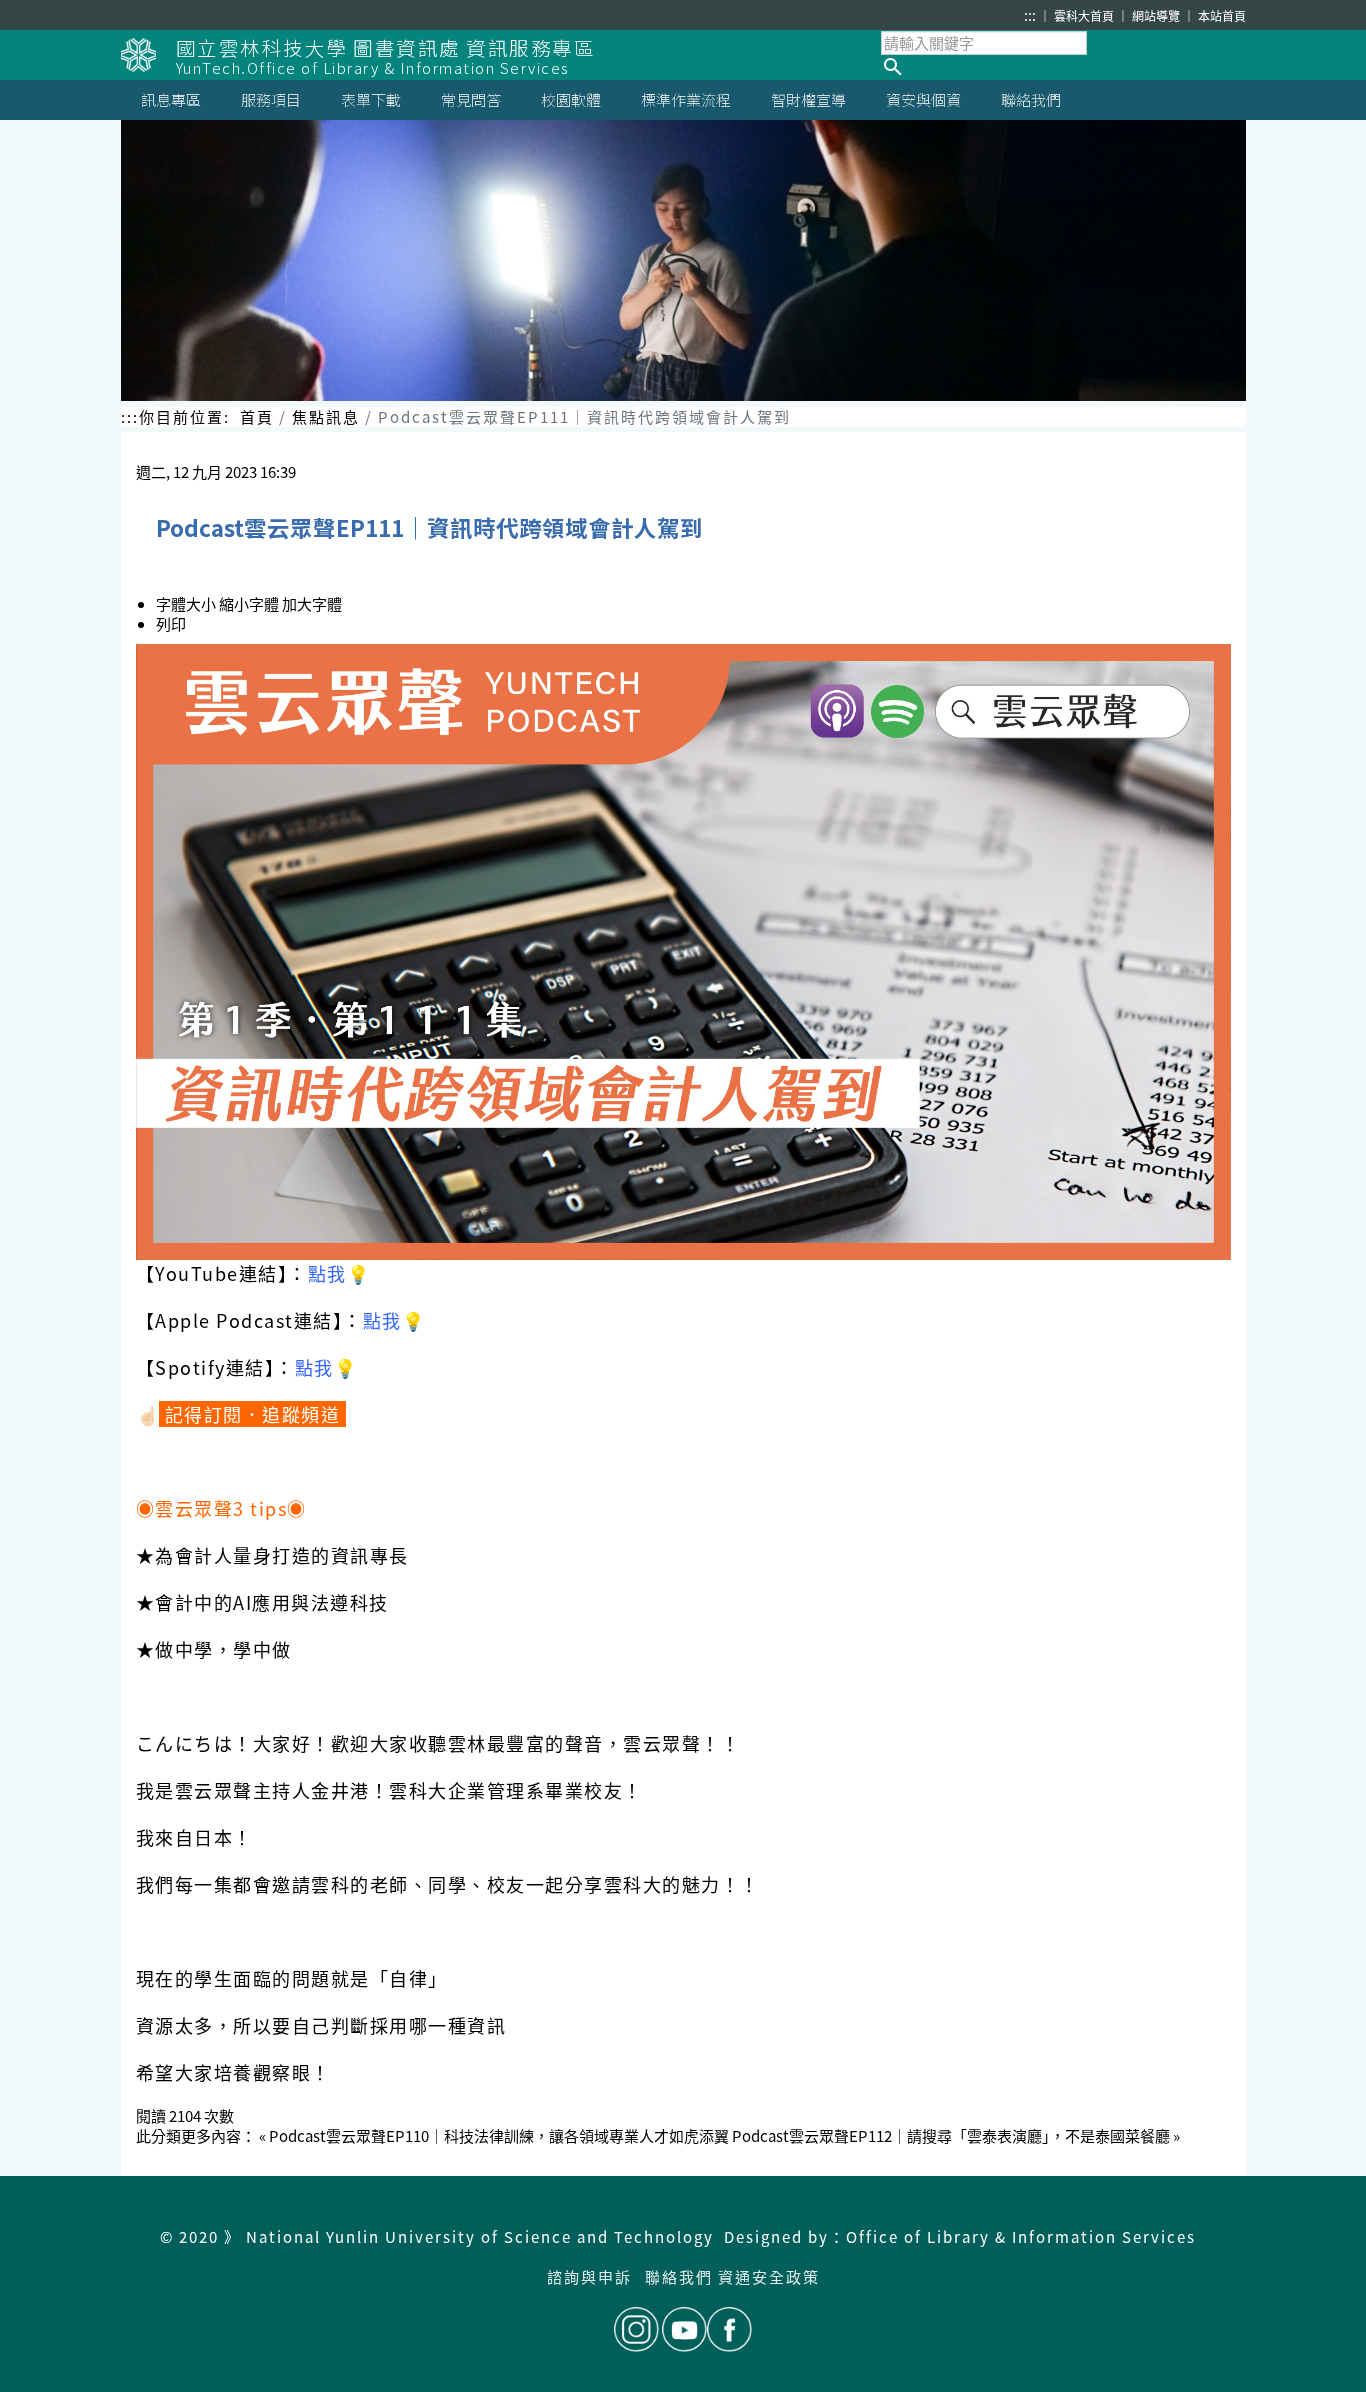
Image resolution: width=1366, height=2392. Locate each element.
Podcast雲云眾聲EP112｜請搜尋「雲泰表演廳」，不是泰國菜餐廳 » (956, 2135)
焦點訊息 (326, 416)
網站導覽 (1157, 15)
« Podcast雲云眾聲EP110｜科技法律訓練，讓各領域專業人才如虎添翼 (494, 2135)
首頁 (257, 416)
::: (1030, 15)
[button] (1063, 67)
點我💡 (339, 1273)
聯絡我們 (679, 2276)
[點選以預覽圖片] (683, 952)
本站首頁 (1222, 15)
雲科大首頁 (1085, 15)
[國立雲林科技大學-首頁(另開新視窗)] (148, 55)
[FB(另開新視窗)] (729, 2329)
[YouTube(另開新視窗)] (684, 2329)
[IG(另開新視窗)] (636, 2329)
